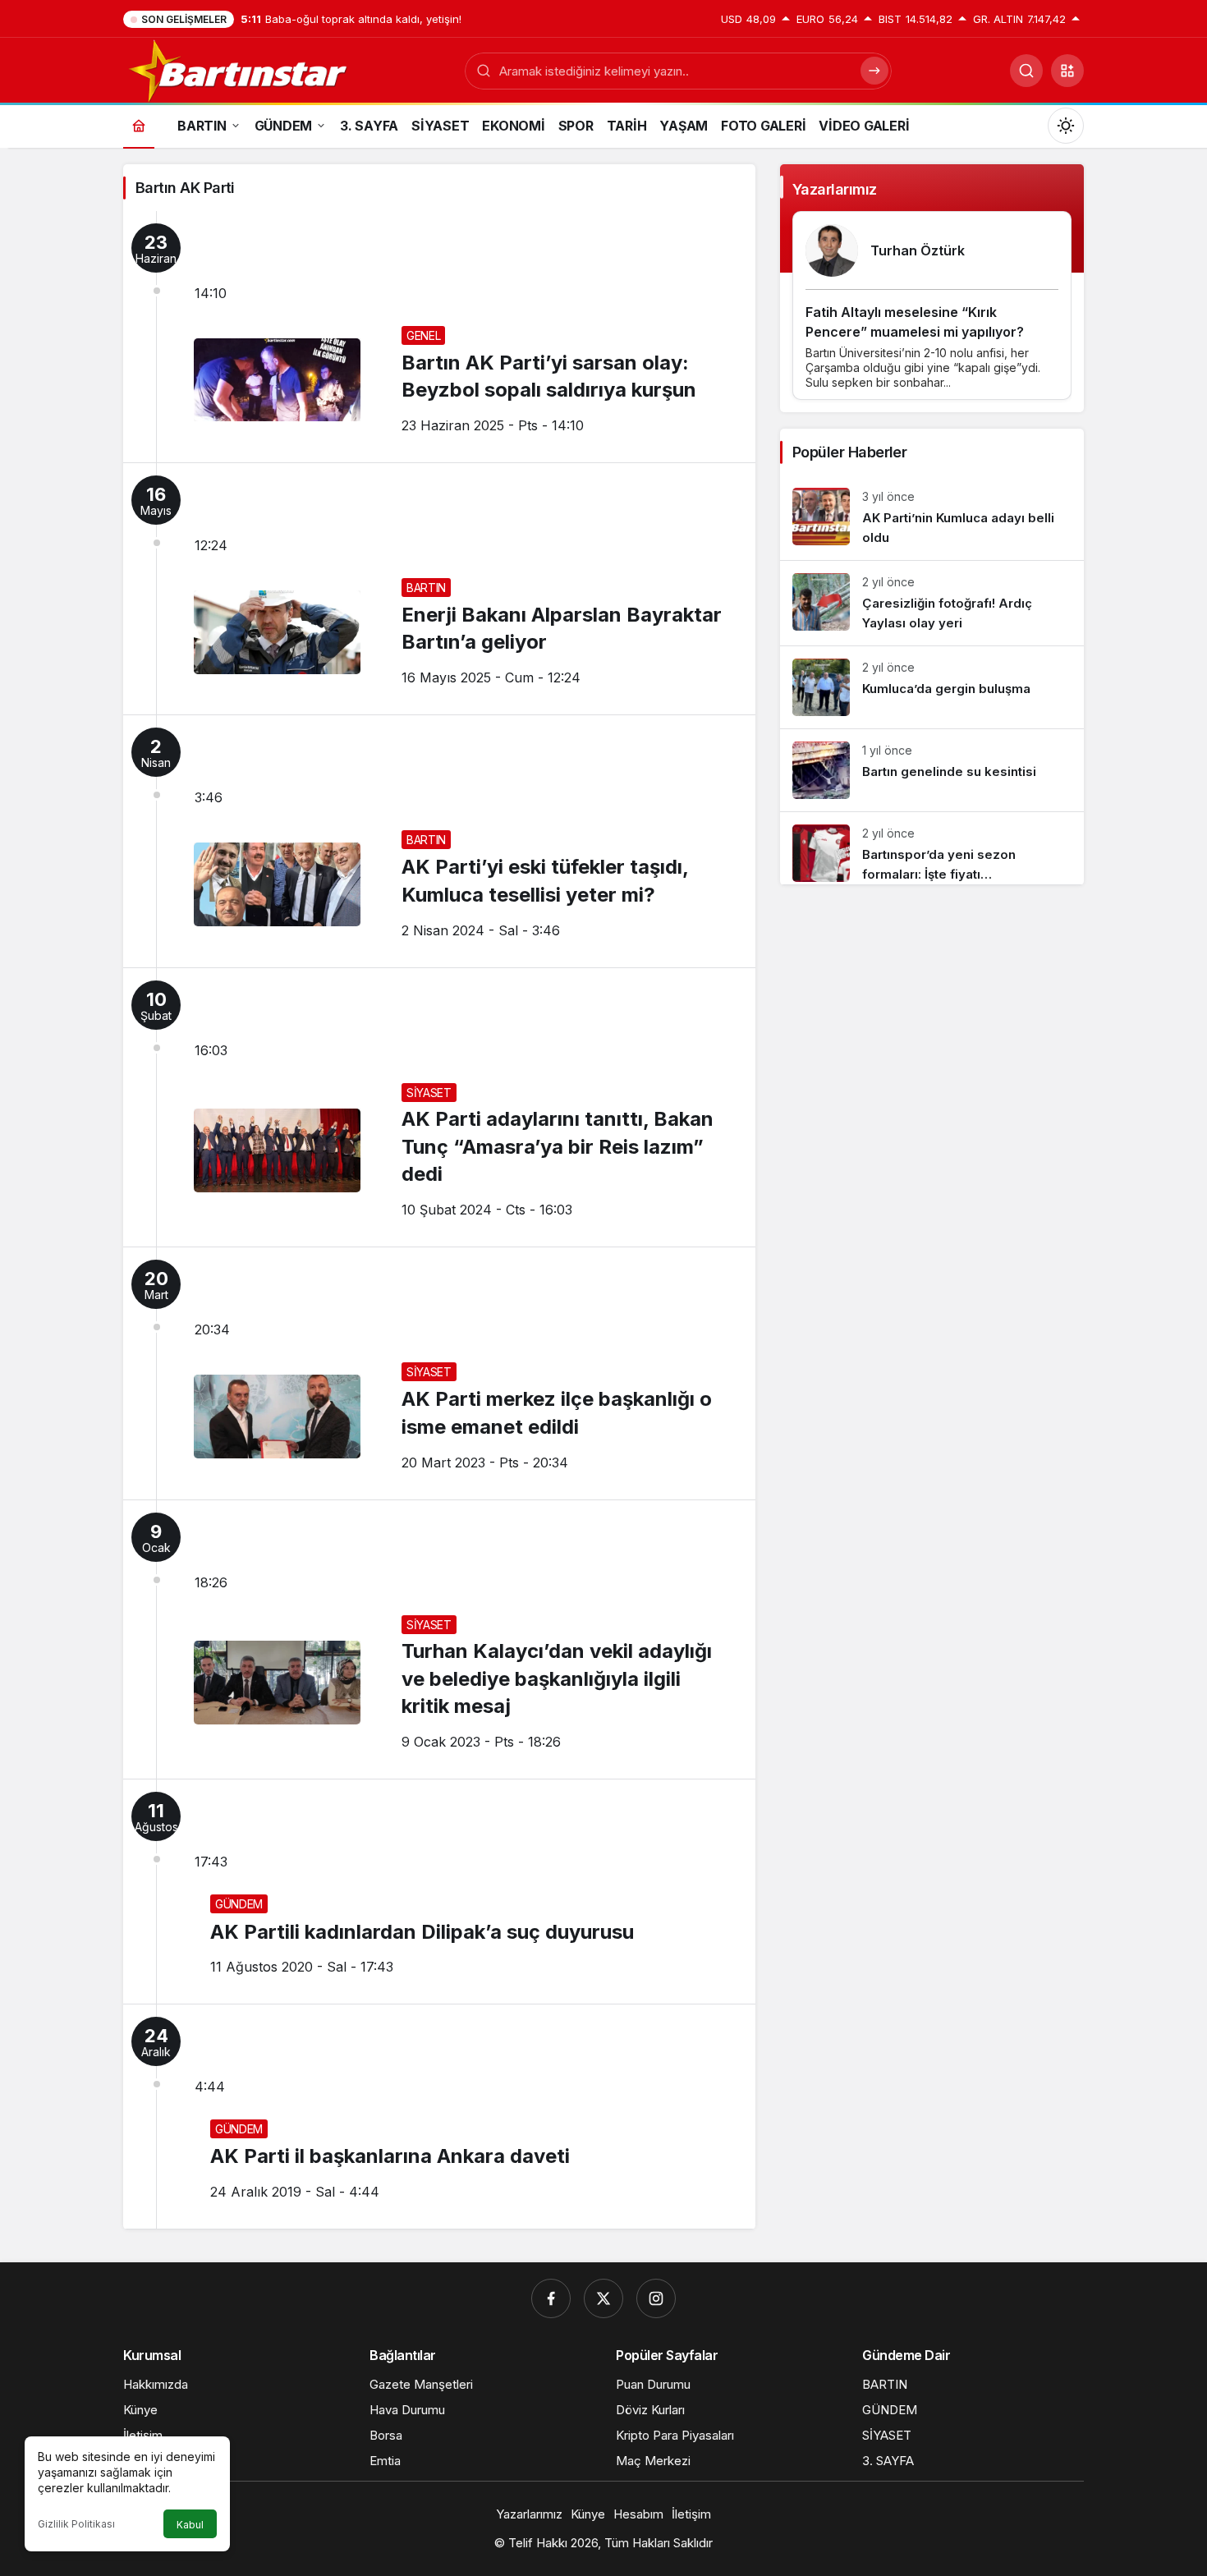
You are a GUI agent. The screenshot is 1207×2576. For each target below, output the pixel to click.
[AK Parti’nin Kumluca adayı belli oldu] (932, 518)
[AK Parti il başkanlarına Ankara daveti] (439, 2117)
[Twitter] (603, 2298)
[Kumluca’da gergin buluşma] (932, 687)
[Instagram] (656, 2298)
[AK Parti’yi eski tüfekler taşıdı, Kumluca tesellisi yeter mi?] (439, 841)
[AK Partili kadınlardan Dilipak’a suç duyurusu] (439, 1892)
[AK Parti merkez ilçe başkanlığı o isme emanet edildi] (439, 1373)
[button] (1067, 71)
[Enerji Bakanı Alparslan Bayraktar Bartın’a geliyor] (439, 589)
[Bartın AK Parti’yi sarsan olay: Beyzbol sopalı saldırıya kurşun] (439, 337)
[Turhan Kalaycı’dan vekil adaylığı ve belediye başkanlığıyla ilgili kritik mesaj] (439, 1640)
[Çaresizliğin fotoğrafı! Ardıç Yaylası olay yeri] (932, 603)
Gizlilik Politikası (76, 2524)
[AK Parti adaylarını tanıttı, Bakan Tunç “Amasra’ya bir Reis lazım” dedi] (439, 1108)
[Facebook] (551, 2298)
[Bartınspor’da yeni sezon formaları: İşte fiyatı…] (932, 848)
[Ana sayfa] (139, 125)
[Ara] (1026, 71)
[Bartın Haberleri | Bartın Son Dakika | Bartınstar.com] (239, 69)
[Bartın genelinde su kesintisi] (932, 770)
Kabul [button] (190, 2525)
